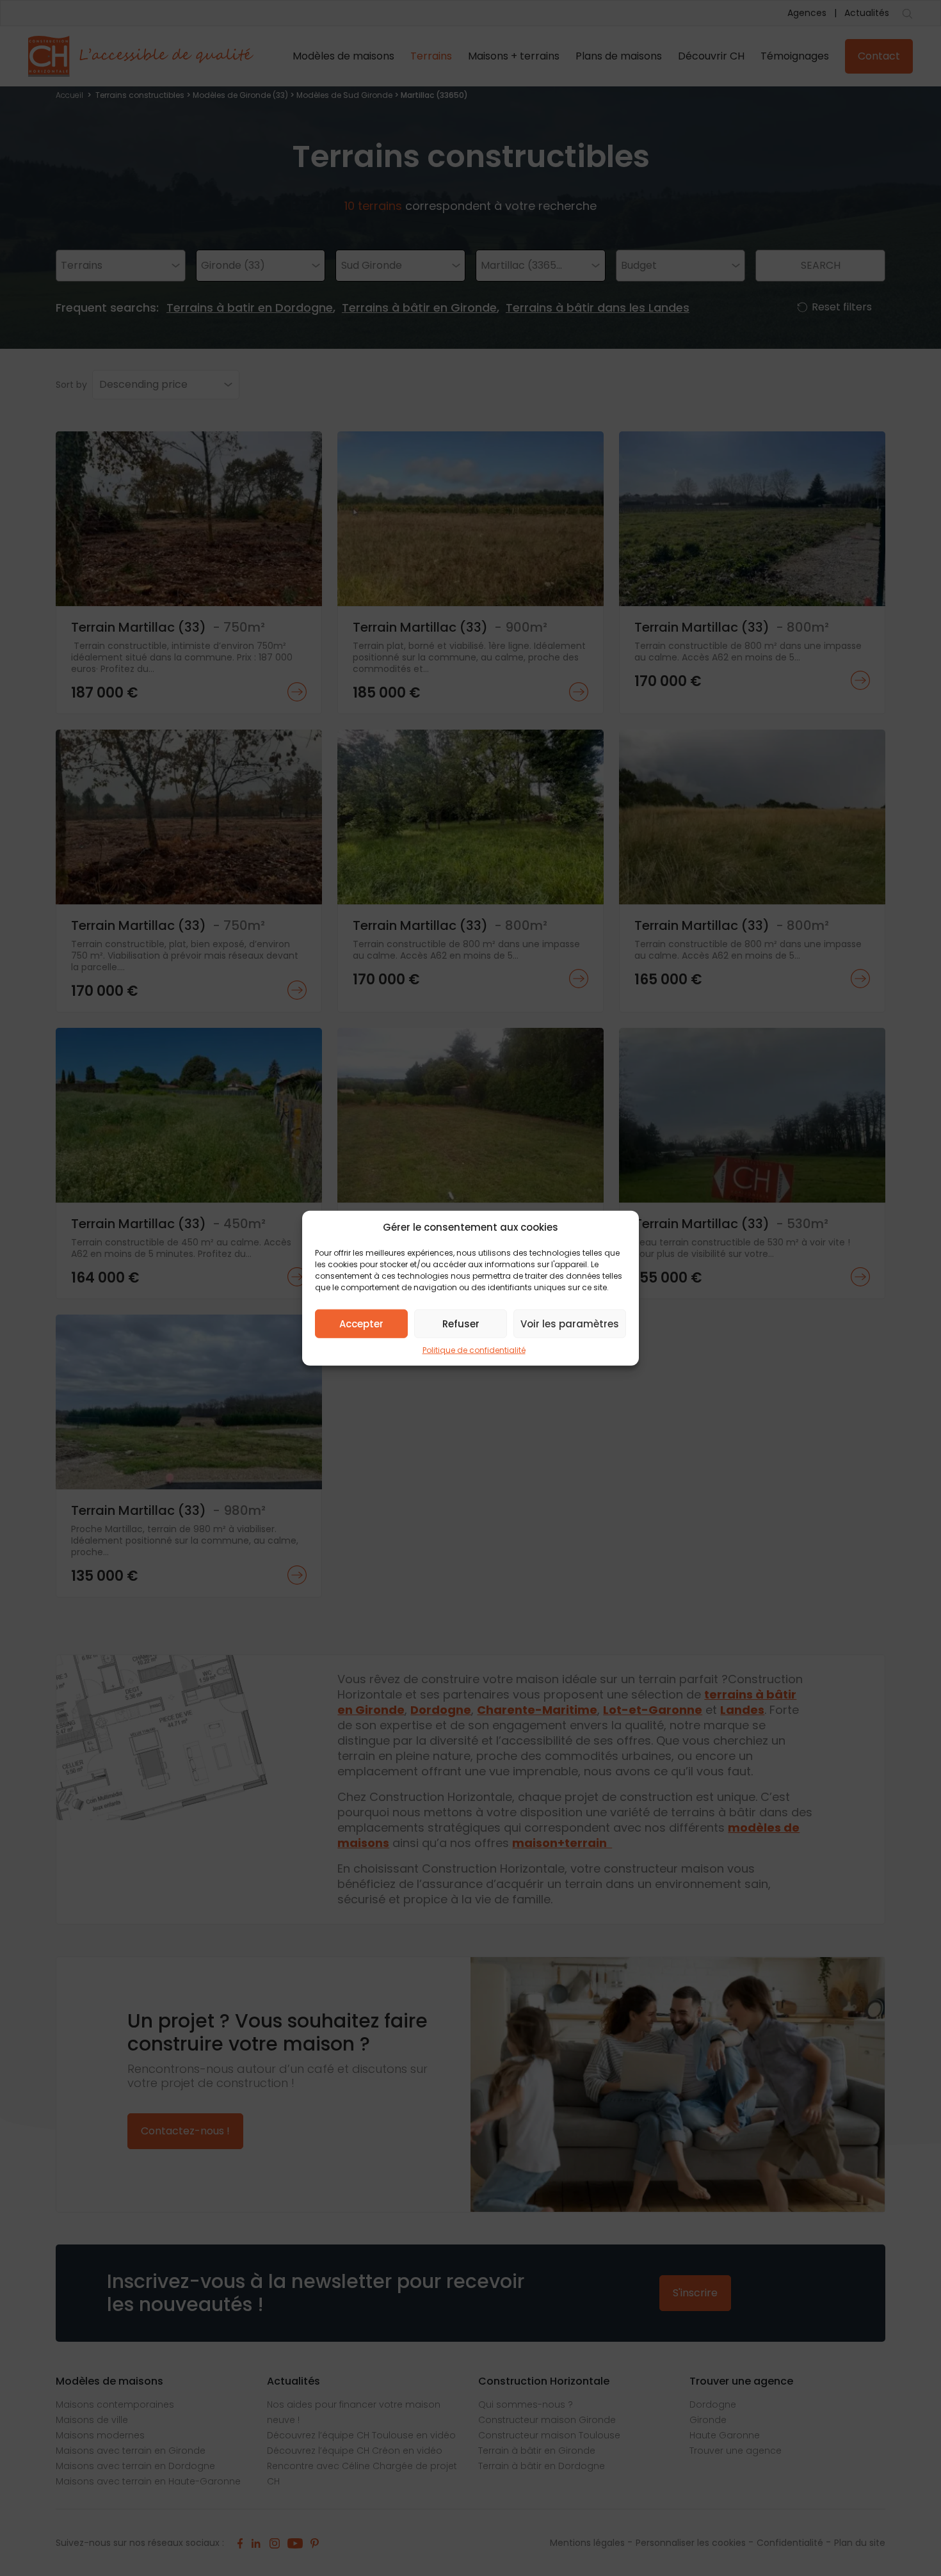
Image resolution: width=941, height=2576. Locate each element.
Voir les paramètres (570, 1323)
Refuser (461, 1323)
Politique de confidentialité (474, 1350)
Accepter (361, 1323)
